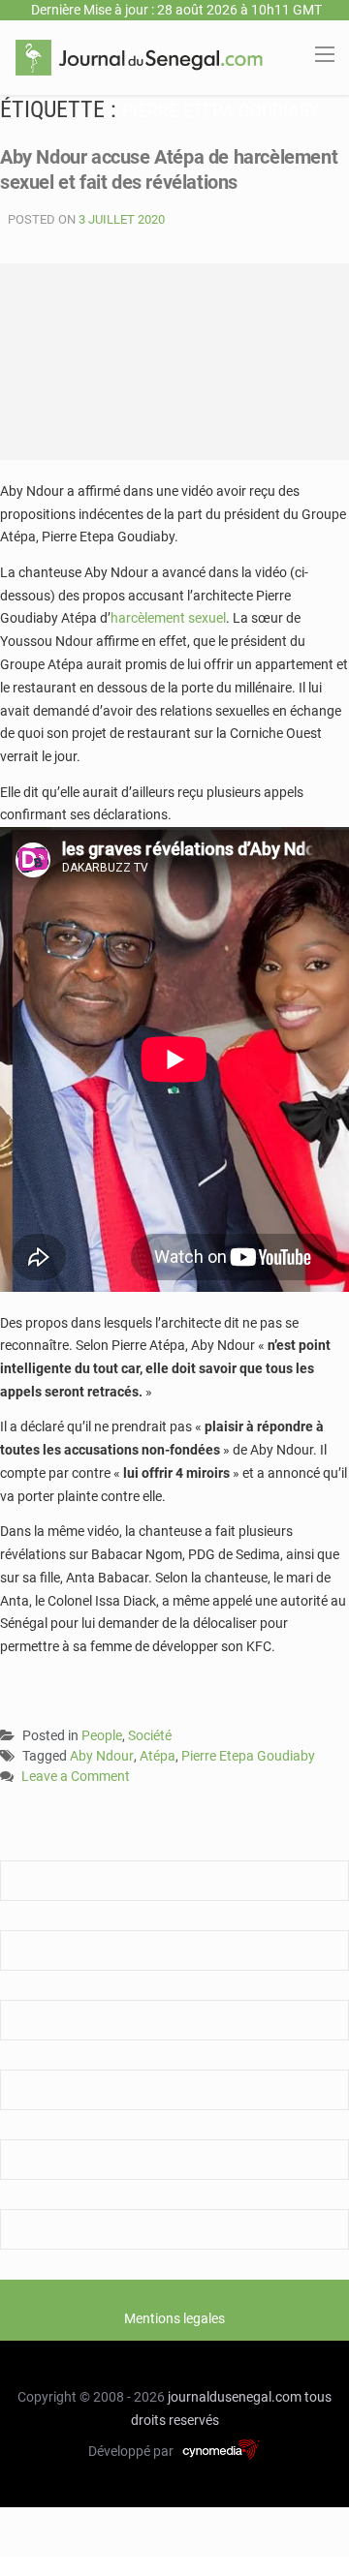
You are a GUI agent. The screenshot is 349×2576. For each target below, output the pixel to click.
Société (150, 1735)
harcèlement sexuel (168, 618)
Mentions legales (174, 2318)
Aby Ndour (102, 1756)
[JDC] (139, 56)
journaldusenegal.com (235, 2397)
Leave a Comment (76, 1778)
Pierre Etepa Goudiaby (248, 1756)
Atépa (158, 1756)
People (102, 1735)
